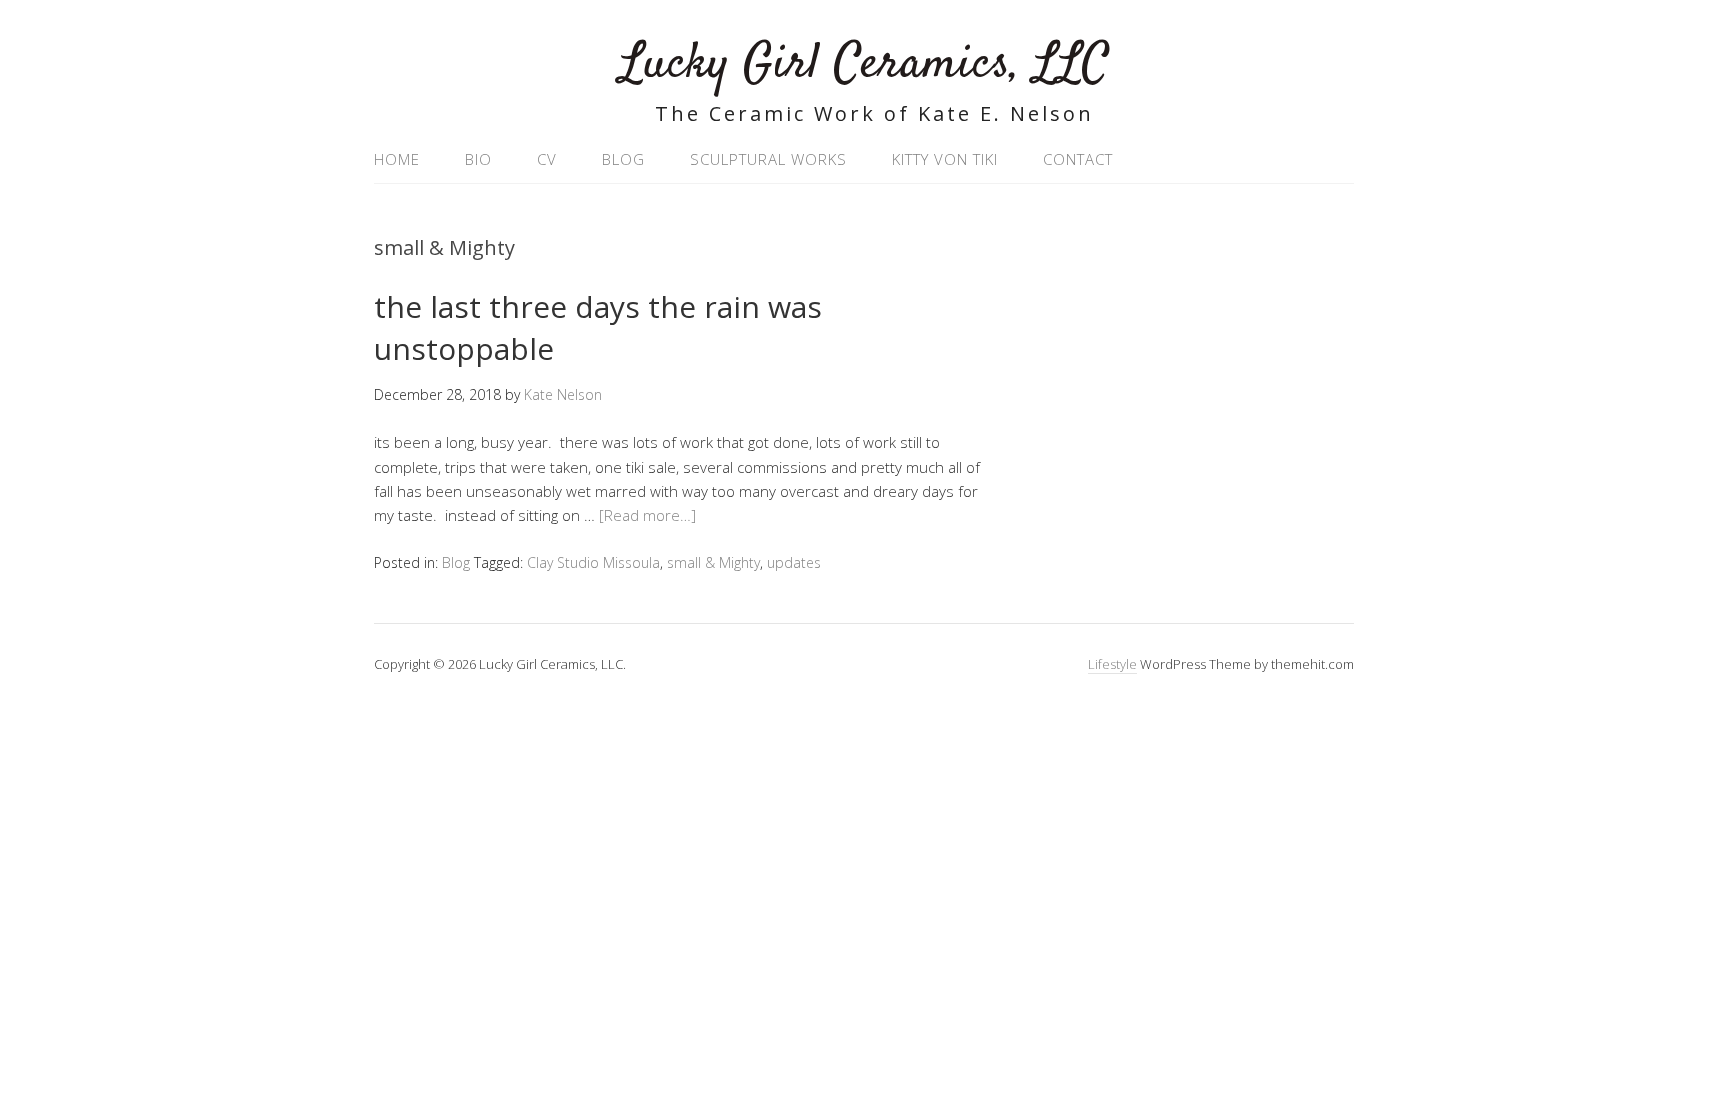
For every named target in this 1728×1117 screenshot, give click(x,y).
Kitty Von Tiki (945, 159)
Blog (623, 159)
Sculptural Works (768, 159)
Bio (478, 159)
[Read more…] (647, 515)
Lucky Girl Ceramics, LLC (864, 64)
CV (547, 159)
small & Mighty (713, 562)
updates (794, 562)
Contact (1078, 159)
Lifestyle (1112, 664)
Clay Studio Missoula (593, 562)
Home (397, 159)
